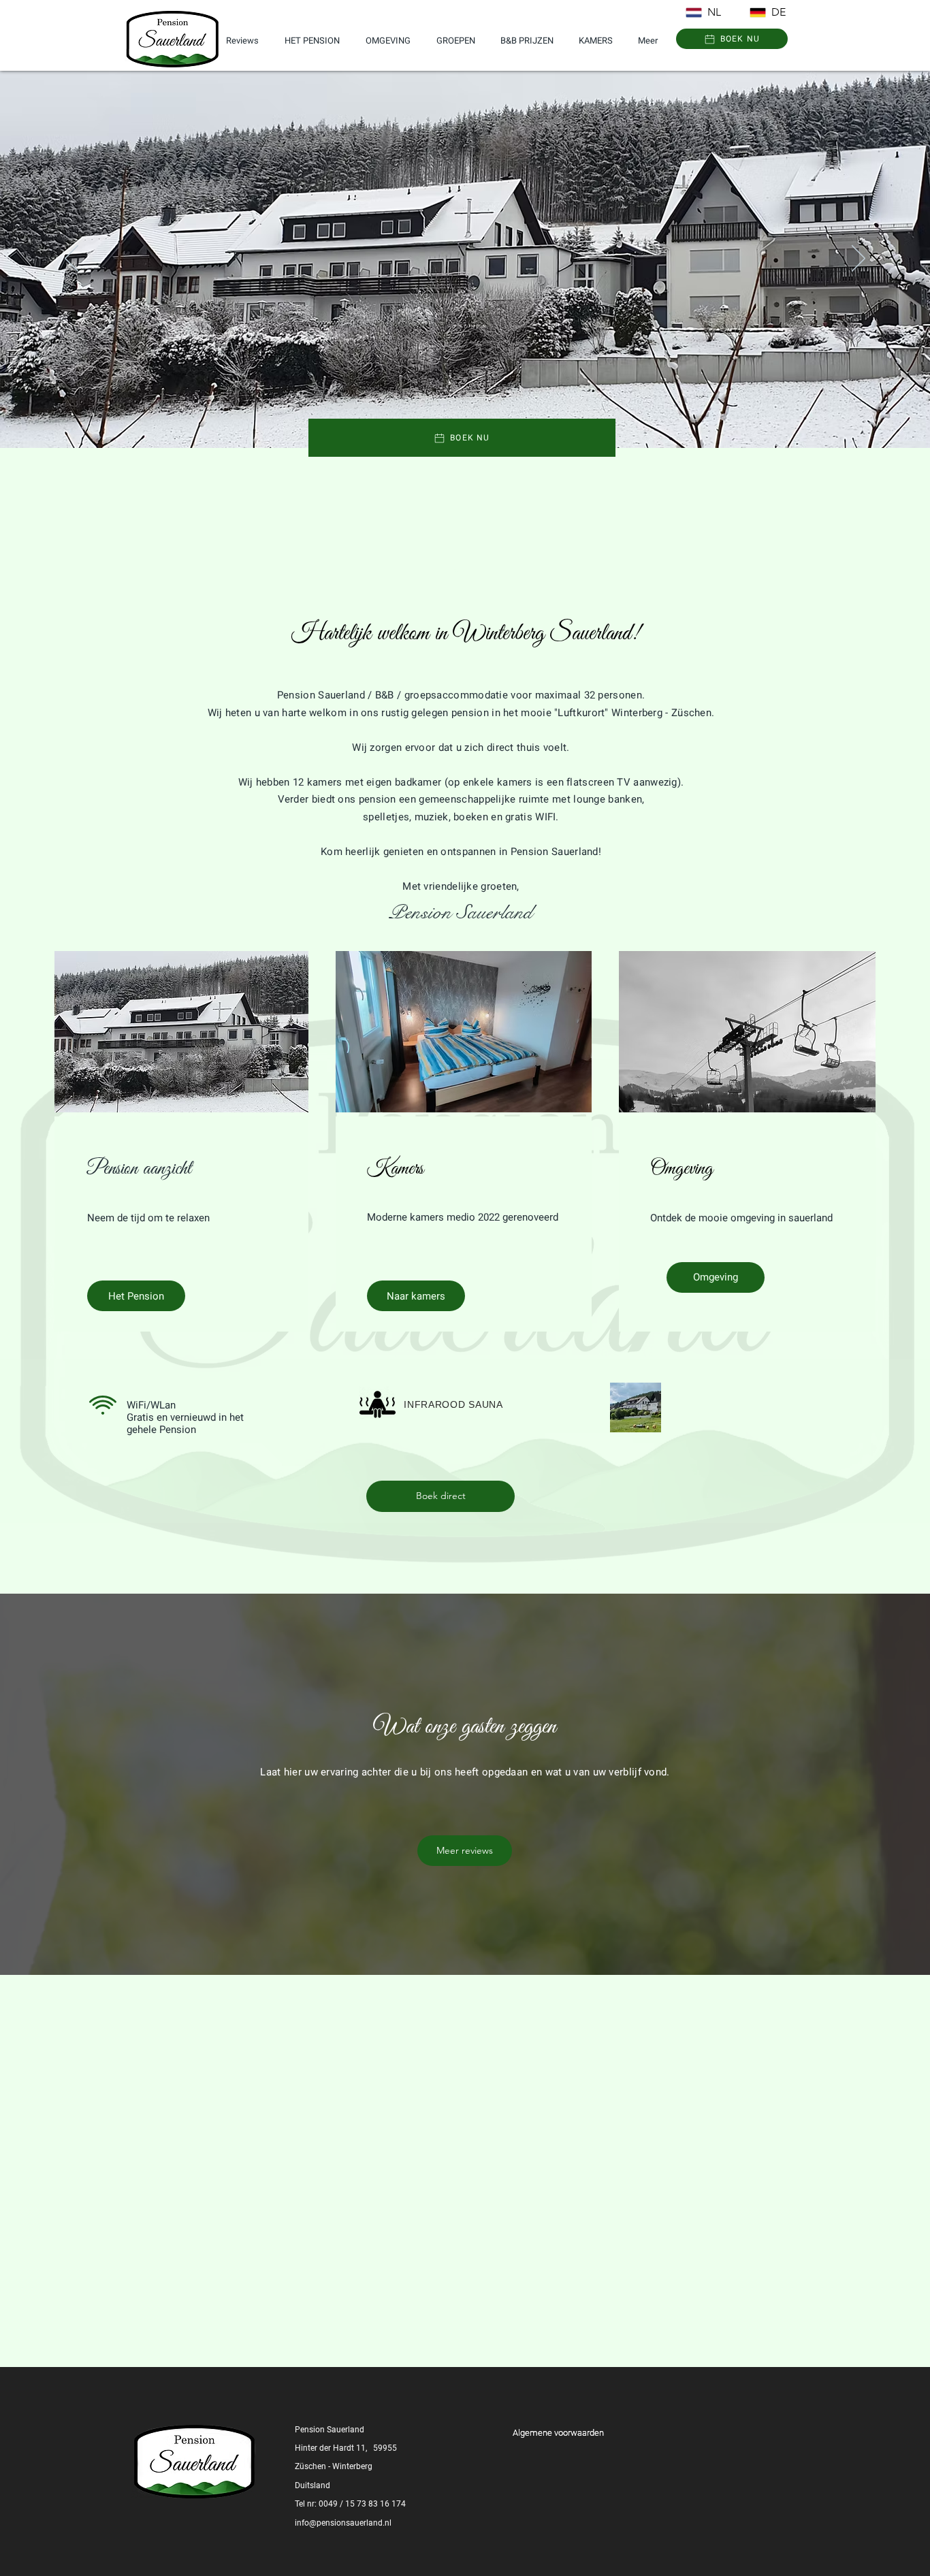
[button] (732, 39)
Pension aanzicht (139, 1169)
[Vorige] (71, 259)
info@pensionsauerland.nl (343, 2523)
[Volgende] (859, 259)
